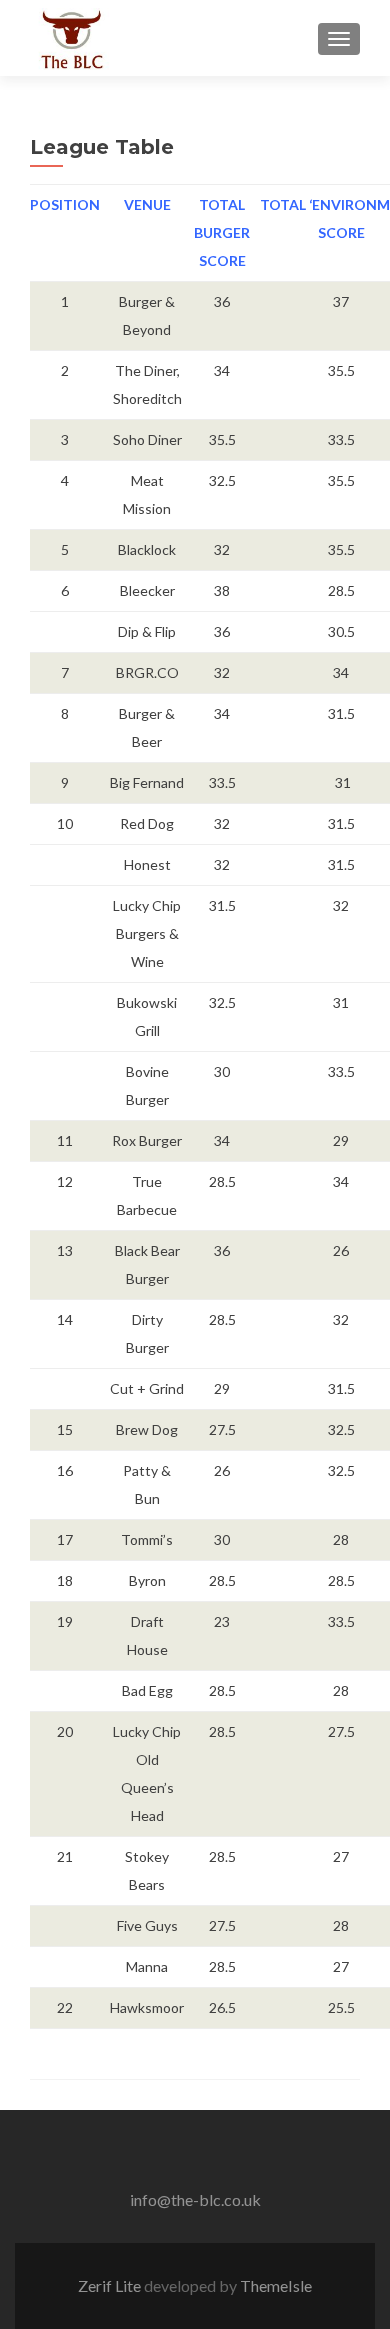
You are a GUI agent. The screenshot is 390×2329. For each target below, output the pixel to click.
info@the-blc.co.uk (195, 2199)
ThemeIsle (276, 2285)
